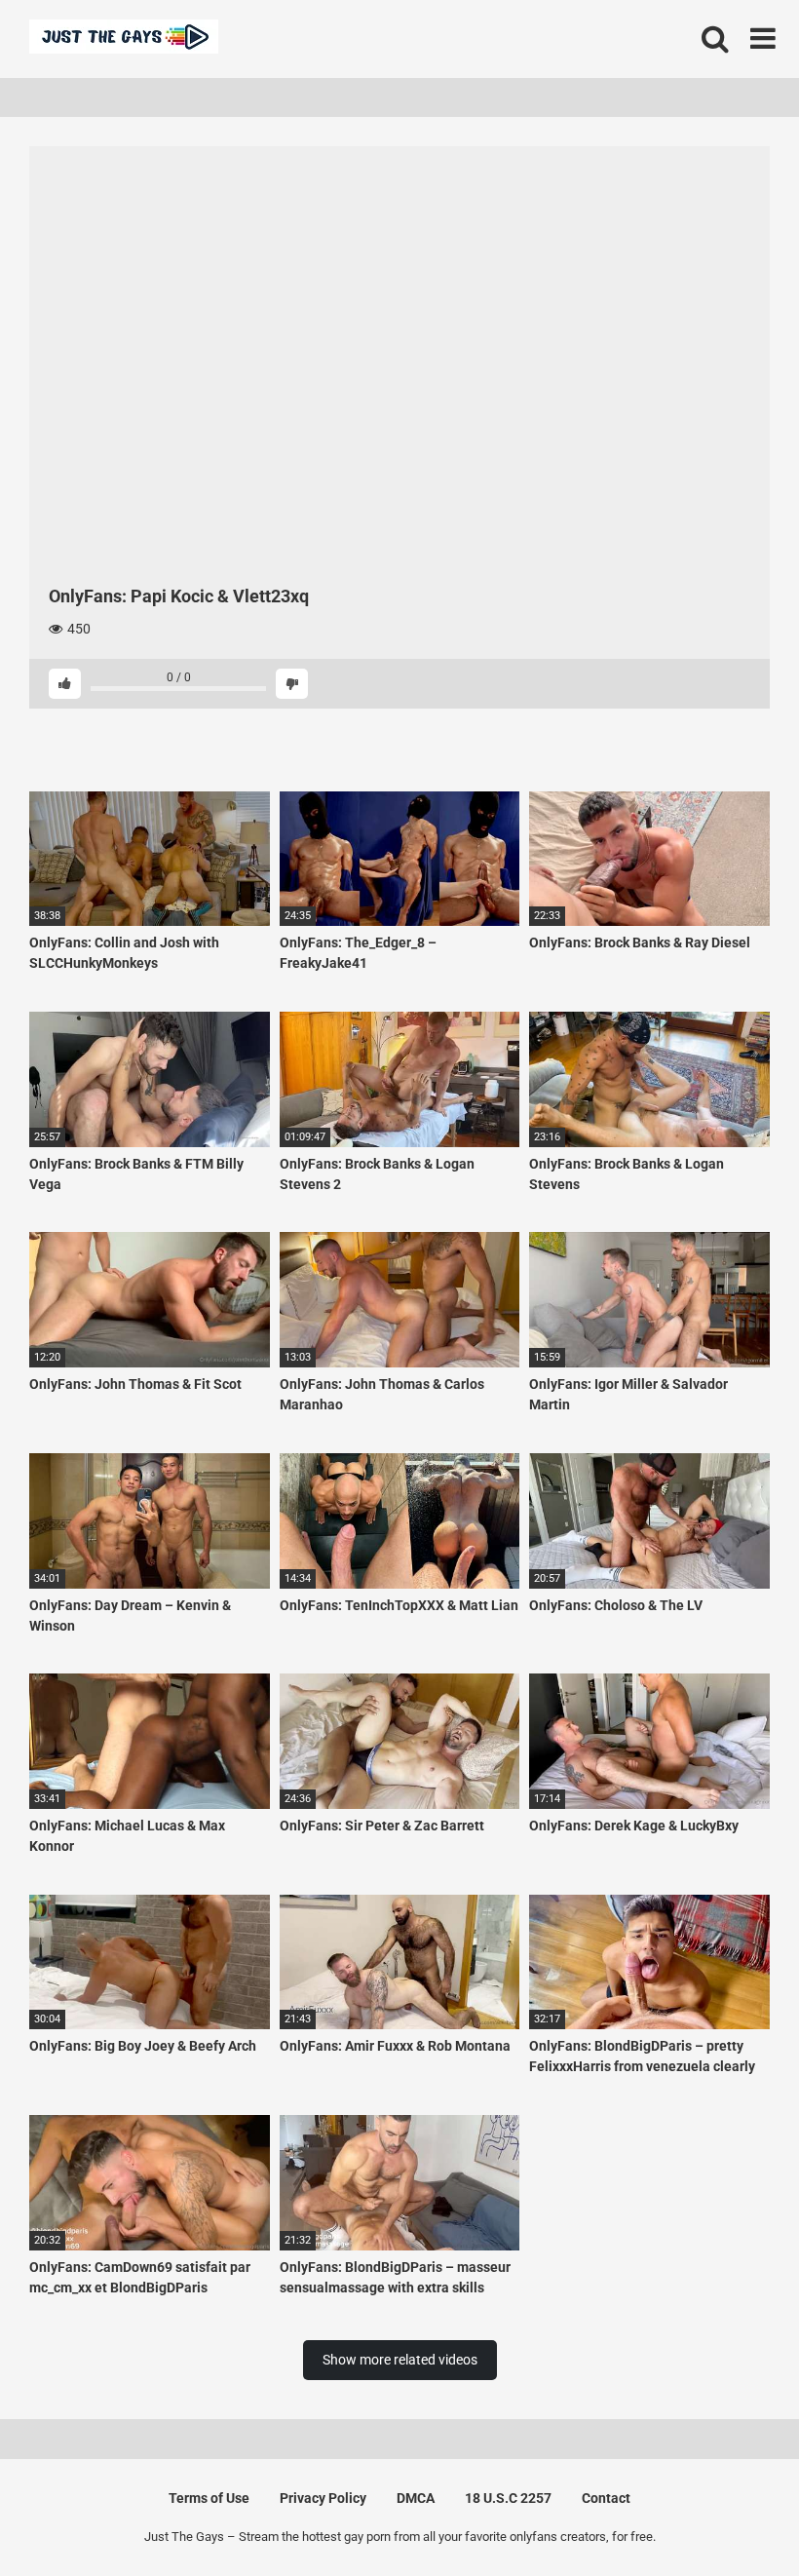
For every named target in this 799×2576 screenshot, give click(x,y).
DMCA (416, 2498)
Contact (606, 2498)
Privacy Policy (323, 2498)
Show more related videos (400, 2360)
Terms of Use (209, 2498)
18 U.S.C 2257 (508, 2498)
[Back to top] (734, 2517)
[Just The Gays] (124, 39)
